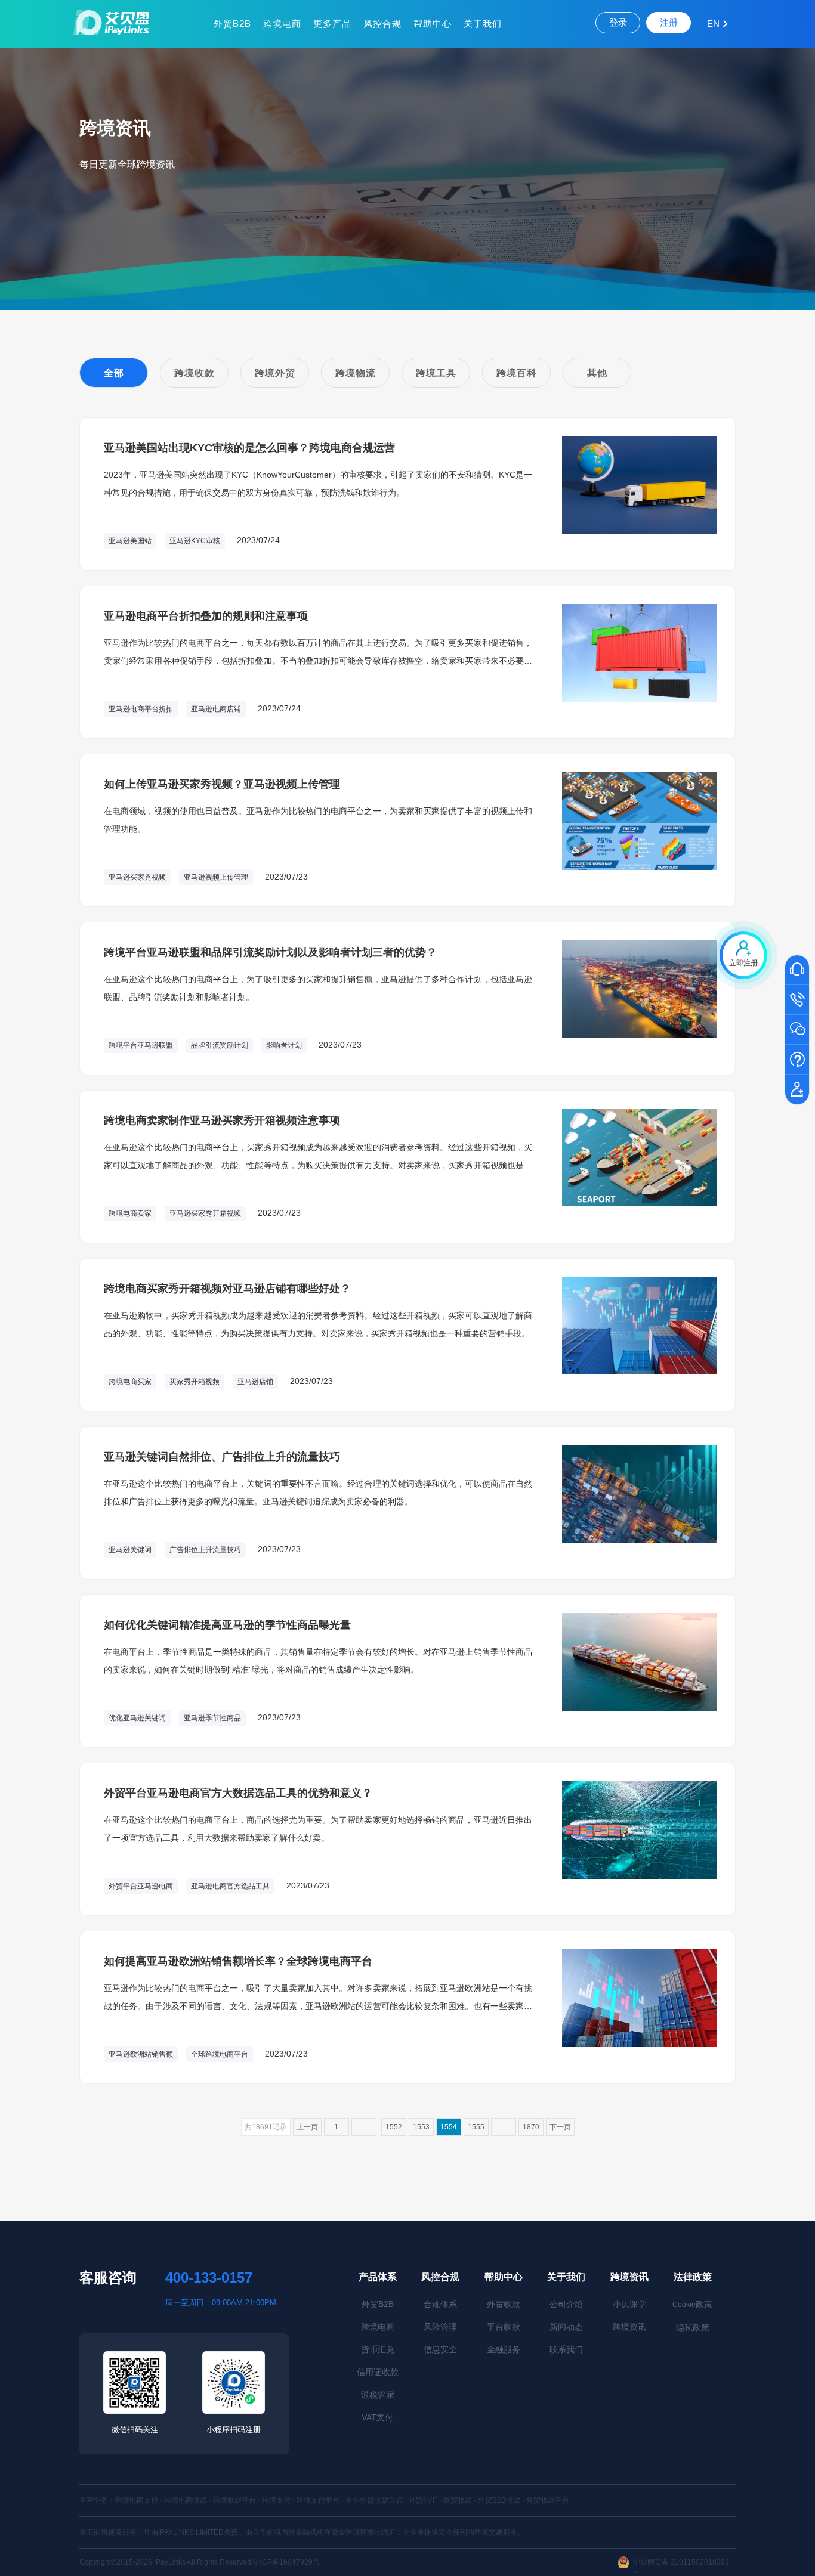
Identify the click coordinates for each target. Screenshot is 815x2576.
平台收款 (504, 2327)
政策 (692, 2304)
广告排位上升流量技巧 (205, 1550)
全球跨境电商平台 (220, 2054)
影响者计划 (284, 1045)
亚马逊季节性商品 (212, 1718)
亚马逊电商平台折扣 (141, 709)
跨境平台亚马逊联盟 (141, 1045)
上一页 (307, 2127)
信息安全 (440, 2349)
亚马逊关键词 (130, 1550)
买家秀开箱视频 (195, 1382)
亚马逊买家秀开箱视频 (205, 1213)
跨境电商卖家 (130, 1213)
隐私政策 (693, 2327)
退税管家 (378, 2395)
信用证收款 (378, 2372)
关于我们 (483, 24)
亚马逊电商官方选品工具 (230, 1886)
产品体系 (378, 2277)
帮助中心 (433, 24)
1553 (421, 2127)
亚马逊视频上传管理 (216, 877)
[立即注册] (797, 1090)
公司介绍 (566, 2304)
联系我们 (566, 2349)
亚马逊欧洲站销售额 (141, 2054)
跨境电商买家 (130, 1382)
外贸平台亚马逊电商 (141, 1886)
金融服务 (504, 2349)
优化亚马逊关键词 (137, 1718)
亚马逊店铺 (255, 1382)
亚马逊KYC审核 (195, 541)
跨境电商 (282, 24)
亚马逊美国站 (130, 541)
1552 (394, 2127)
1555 (476, 2127)
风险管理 (440, 2327)
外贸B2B (232, 24)
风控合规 (382, 24)
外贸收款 (504, 2304)
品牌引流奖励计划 (220, 1045)
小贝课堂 (629, 2304)
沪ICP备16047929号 (286, 2562)
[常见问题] (797, 1060)
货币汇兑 (378, 2349)
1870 (531, 2127)
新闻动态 (566, 2327)
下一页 (560, 2127)
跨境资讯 (629, 2277)
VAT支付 (377, 2417)
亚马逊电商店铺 (216, 709)
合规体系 (440, 2304)
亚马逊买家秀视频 (137, 877)
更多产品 (332, 24)
